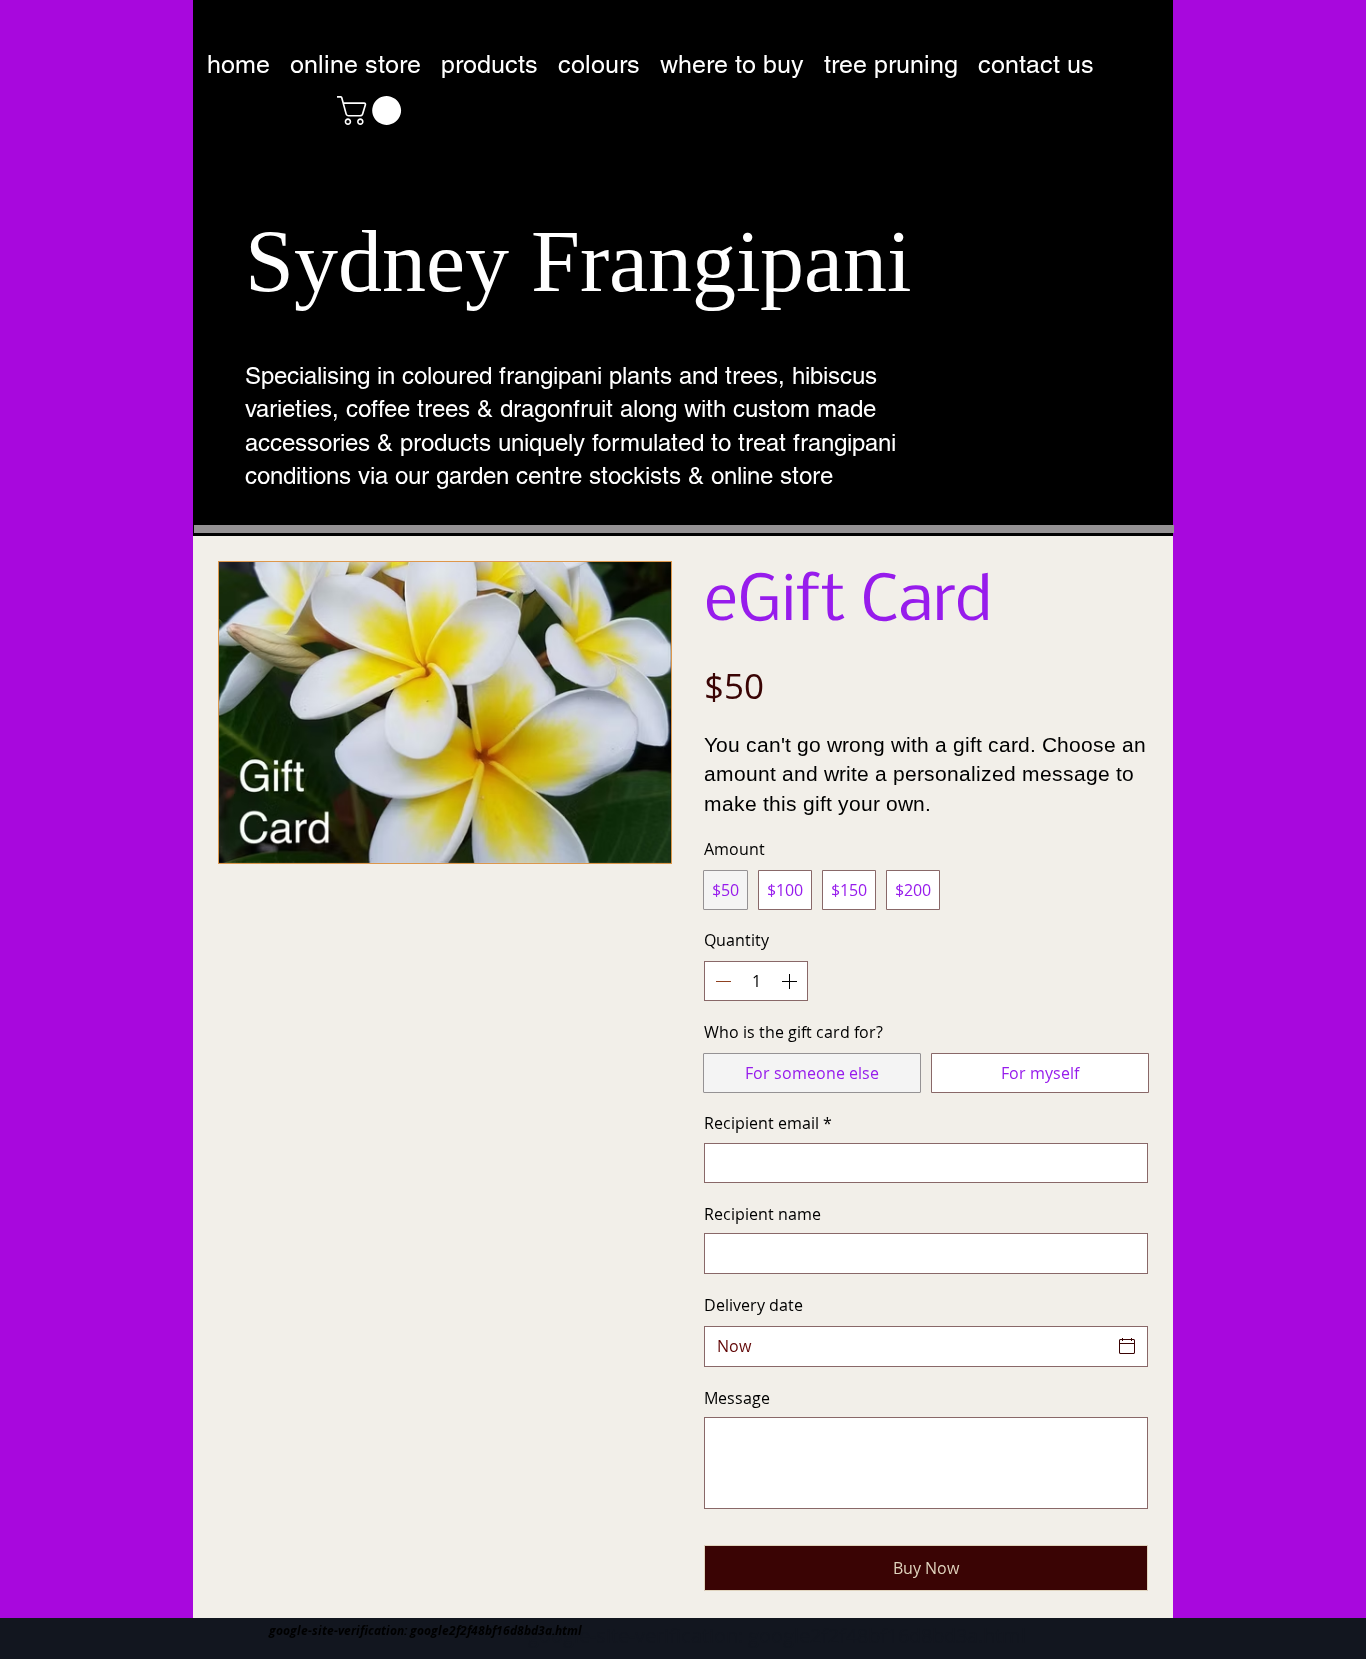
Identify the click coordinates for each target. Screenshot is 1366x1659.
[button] (372, 110)
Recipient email (768, 1123)
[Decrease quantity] (721, 981)
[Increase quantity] (791, 981)
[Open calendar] (1127, 1346)
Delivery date (753, 1305)
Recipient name (762, 1214)
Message (737, 1398)
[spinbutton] (756, 981)
